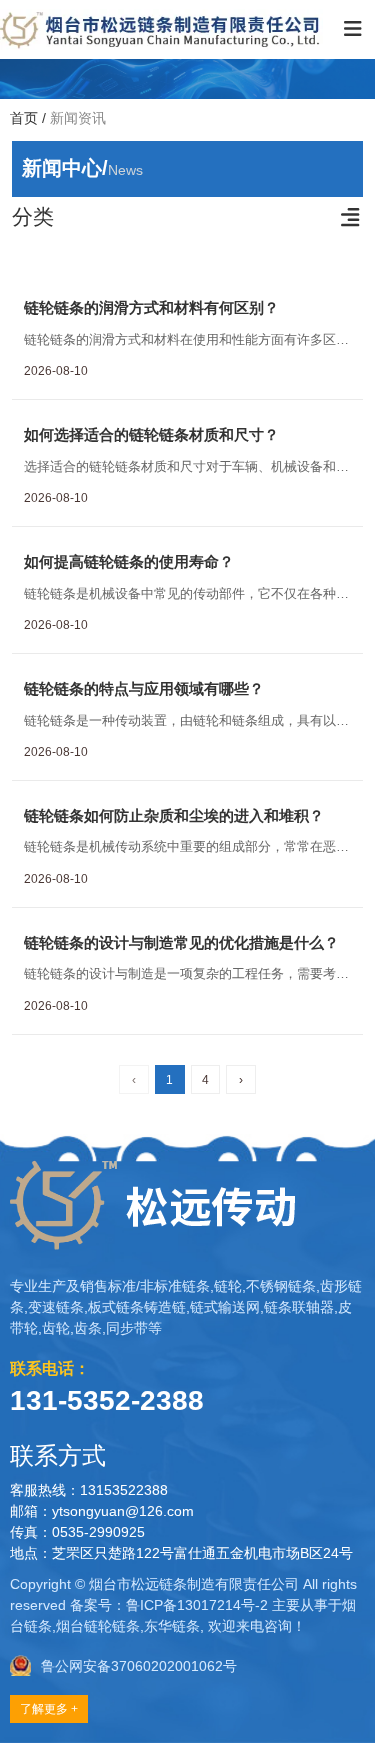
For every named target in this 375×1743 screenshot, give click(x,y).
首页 (26, 118)
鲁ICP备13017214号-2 (197, 1605)
